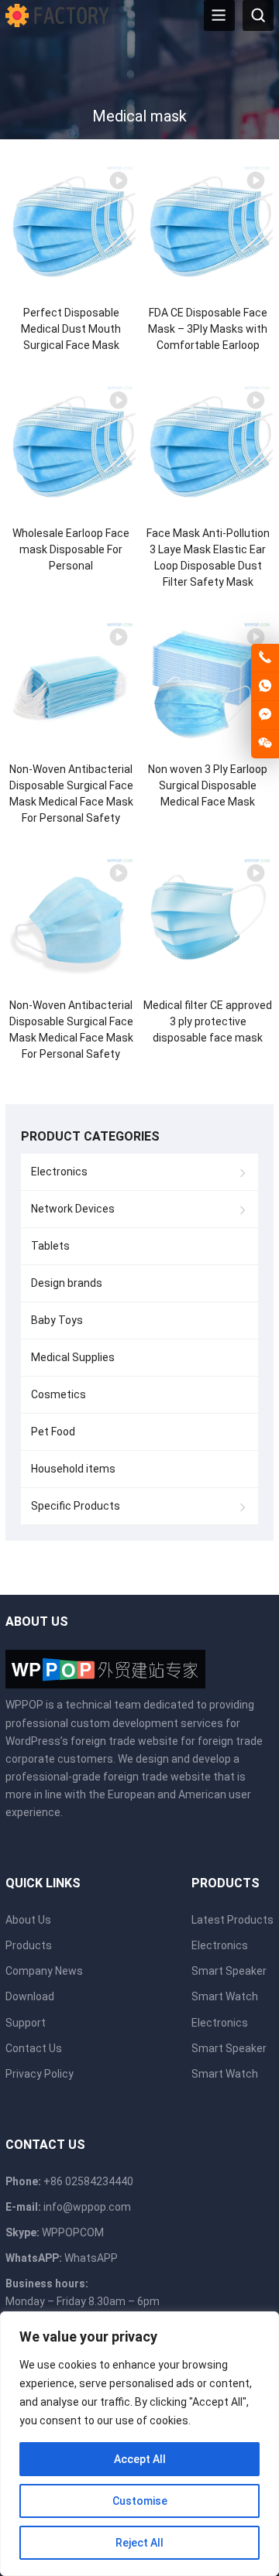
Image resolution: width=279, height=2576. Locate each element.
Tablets (50, 1246)
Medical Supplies (73, 1357)
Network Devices (73, 1209)
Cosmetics (59, 1394)
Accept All (140, 2459)
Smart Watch (225, 1996)
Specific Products (76, 1506)
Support (26, 2023)
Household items (73, 1469)
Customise (140, 2501)
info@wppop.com (87, 2207)
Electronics (59, 1172)
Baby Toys (57, 1320)
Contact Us (34, 2048)
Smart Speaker (229, 1971)
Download (30, 1996)
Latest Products (232, 1920)
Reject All (139, 2543)
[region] (139, 2444)
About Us (28, 1920)
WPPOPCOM (73, 2232)
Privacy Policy (40, 2074)
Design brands (67, 1283)
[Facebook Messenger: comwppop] (265, 715)
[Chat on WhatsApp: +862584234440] (265, 686)
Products (29, 1945)
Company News (44, 1971)
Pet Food (53, 1432)
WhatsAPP (91, 2258)
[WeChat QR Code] (265, 744)
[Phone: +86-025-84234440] (265, 658)
